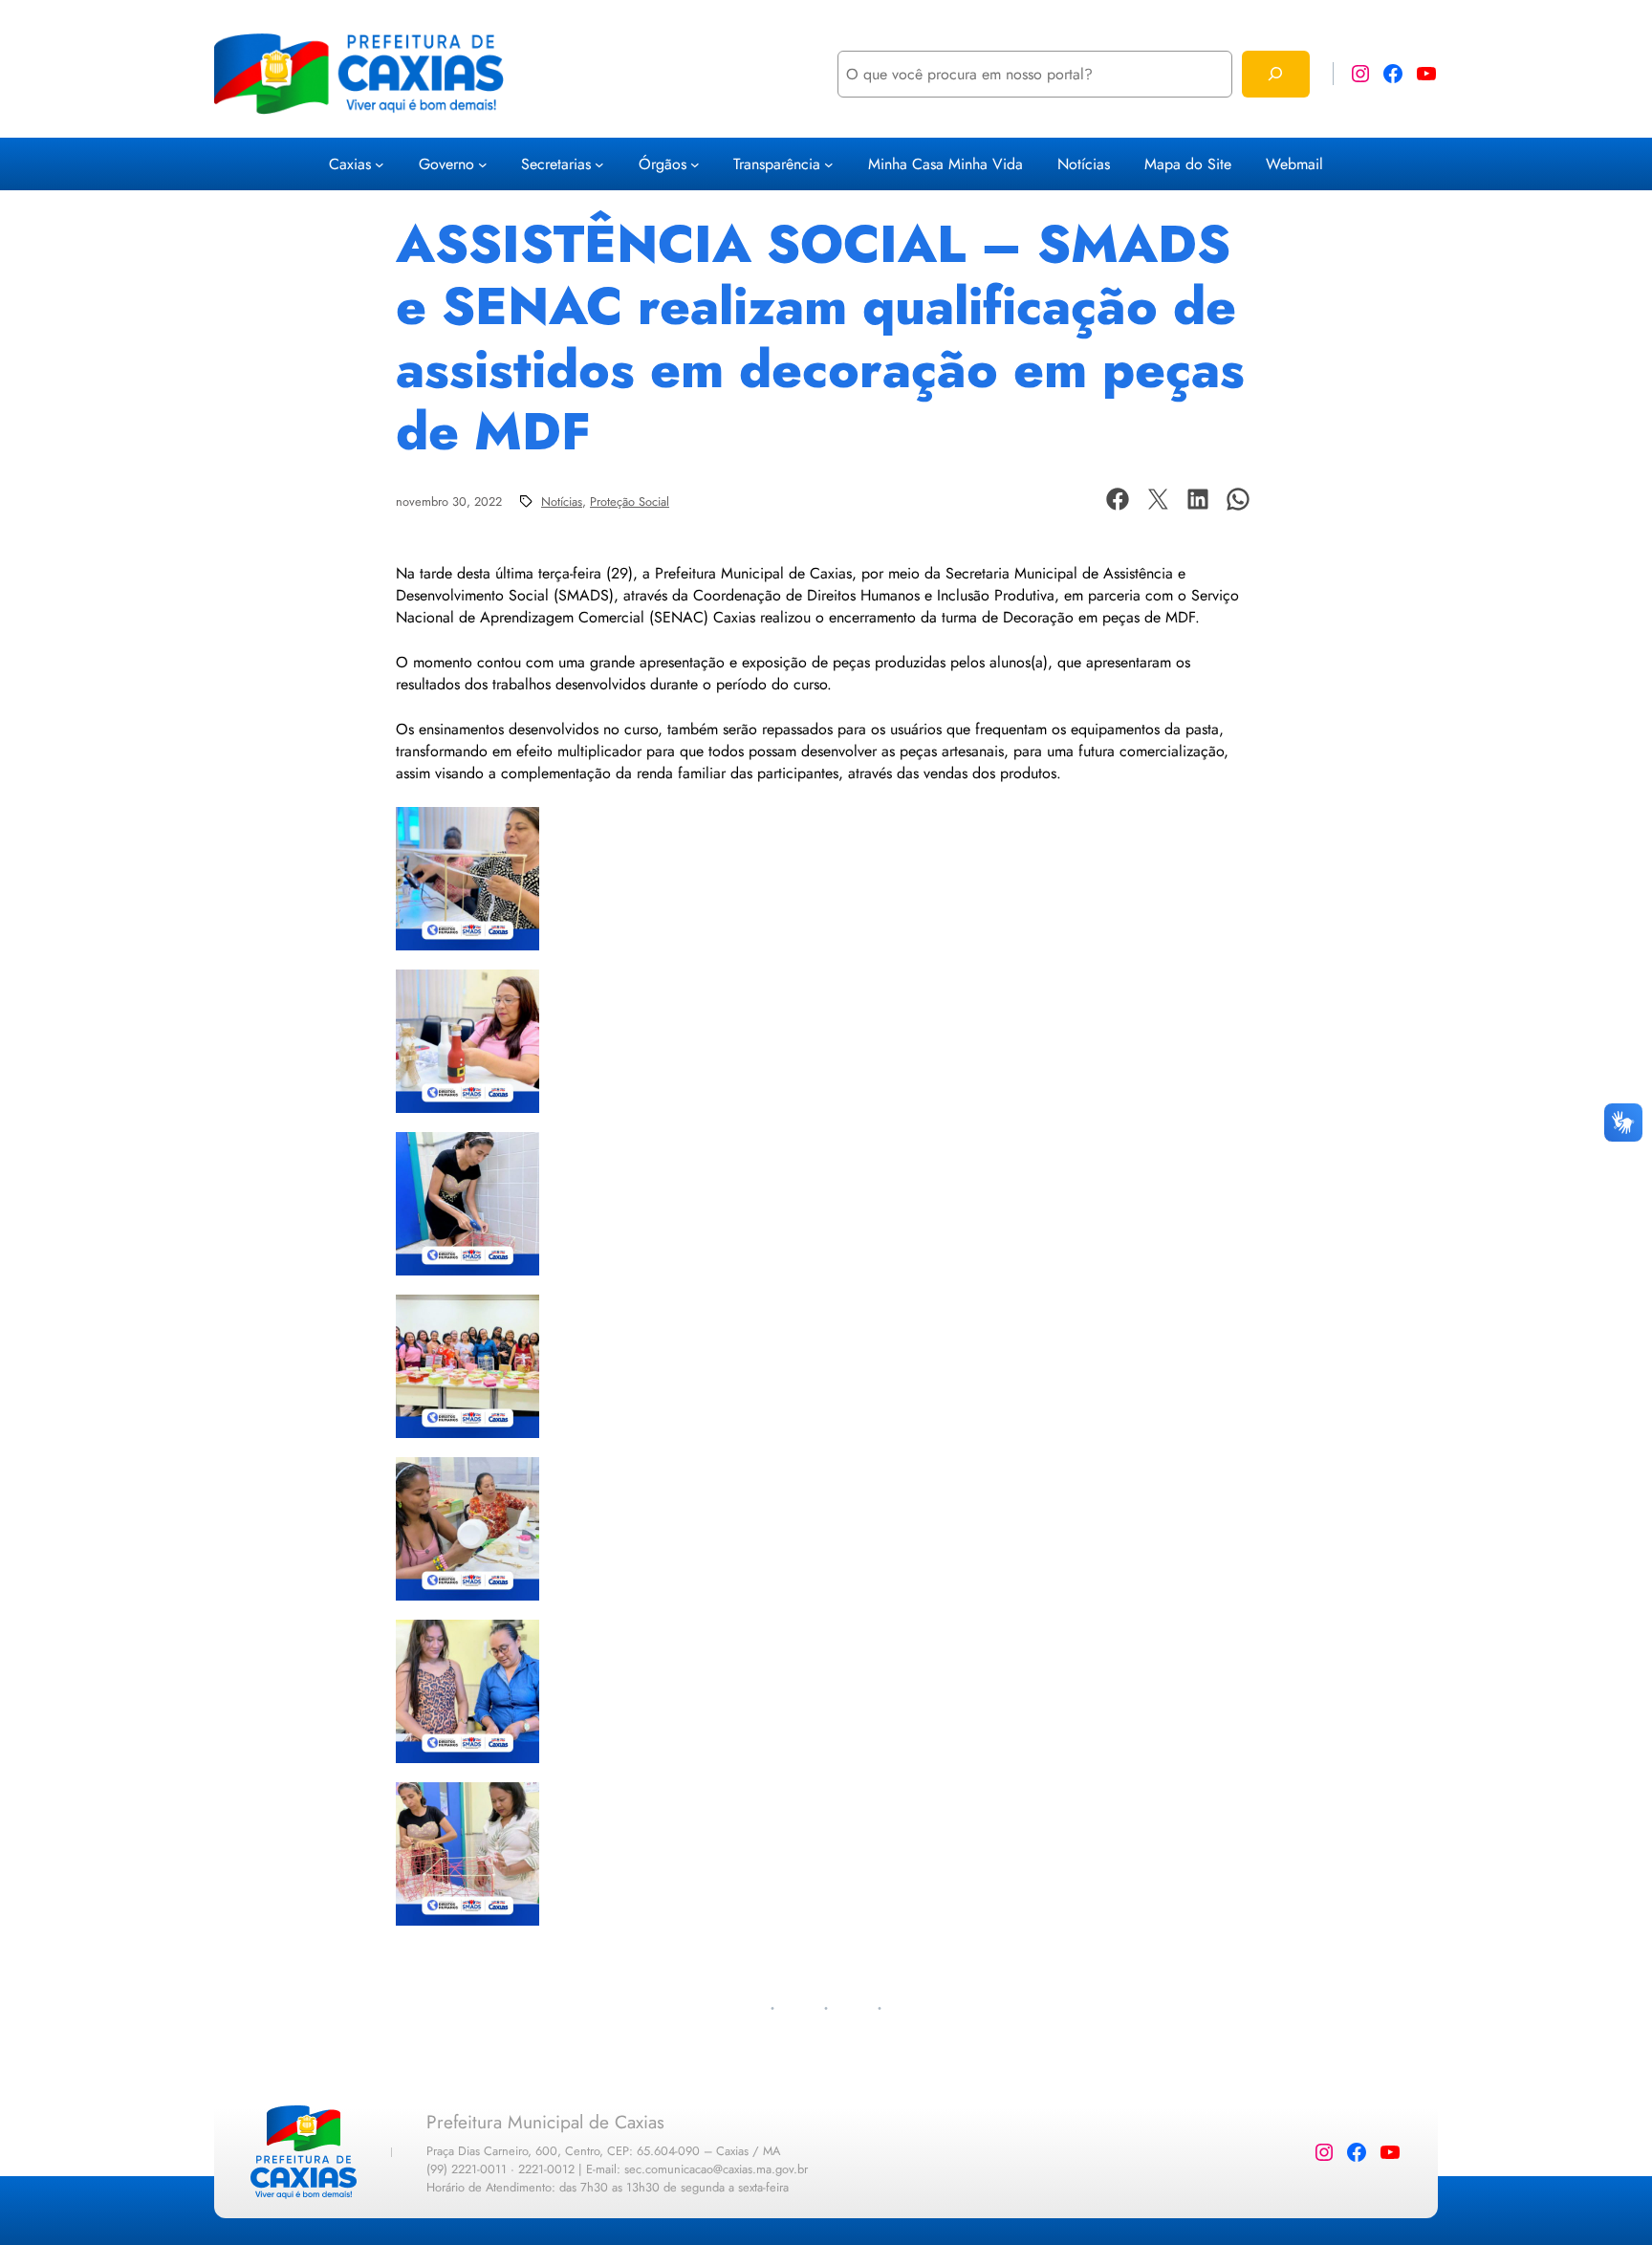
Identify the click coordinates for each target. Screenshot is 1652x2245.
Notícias (562, 501)
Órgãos (663, 164)
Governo (446, 164)
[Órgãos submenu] (695, 164)
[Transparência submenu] (829, 164)
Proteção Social (630, 501)
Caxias (350, 164)
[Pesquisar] (1276, 74)
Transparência (777, 164)
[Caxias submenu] (380, 164)
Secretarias (556, 164)
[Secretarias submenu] (599, 164)
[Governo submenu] (483, 164)
